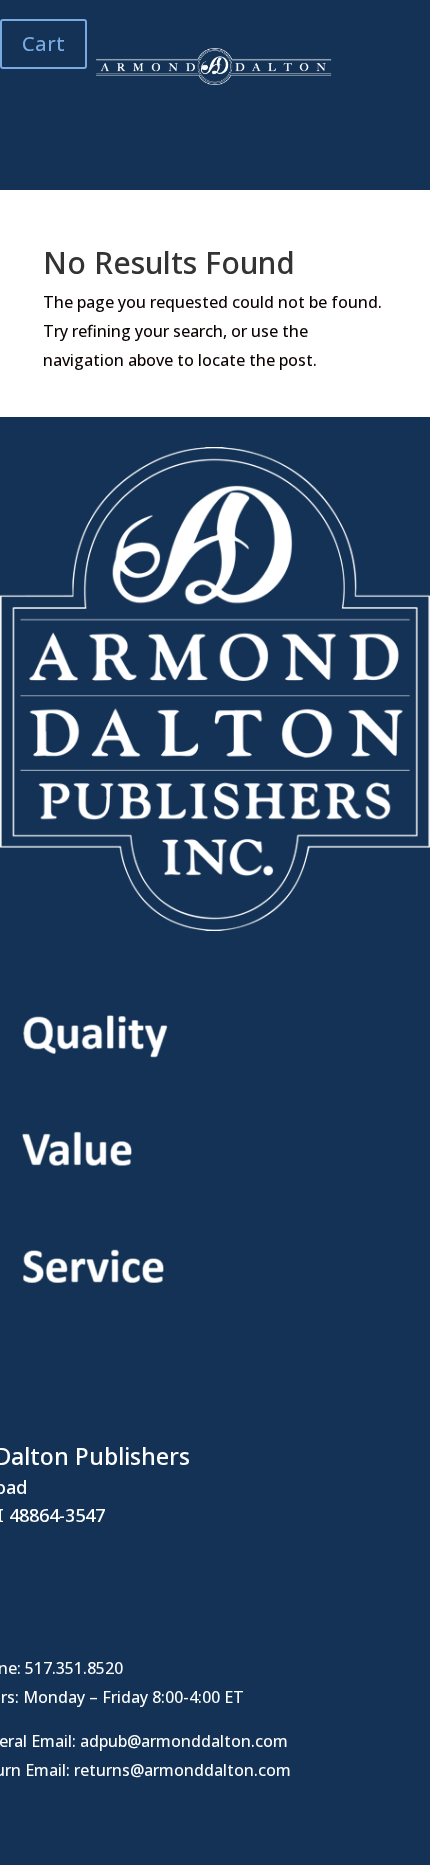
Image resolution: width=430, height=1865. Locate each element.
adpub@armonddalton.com (184, 1741)
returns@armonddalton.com (182, 1770)
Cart (43, 43)
